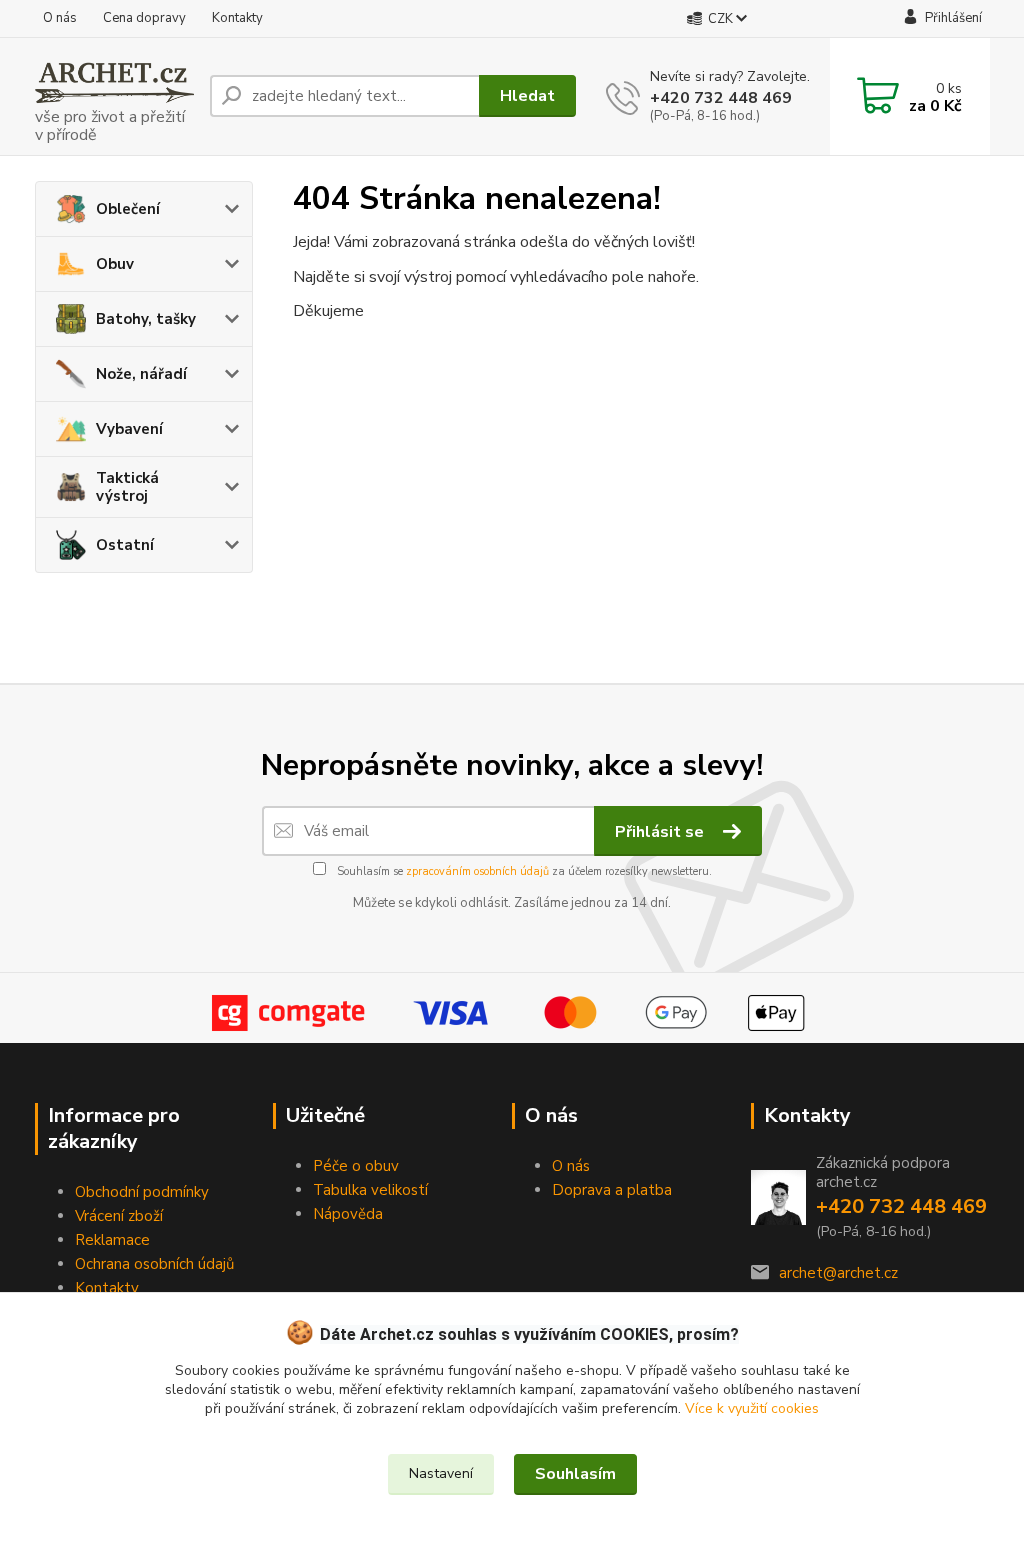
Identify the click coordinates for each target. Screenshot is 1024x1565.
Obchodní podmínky (142, 1192)
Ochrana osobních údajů (154, 1264)
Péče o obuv (356, 1166)
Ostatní (125, 545)
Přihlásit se (661, 832)
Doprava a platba (612, 1190)
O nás (60, 18)
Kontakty (237, 18)
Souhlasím (575, 1474)
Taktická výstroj (127, 487)
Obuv (115, 264)
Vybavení (129, 429)
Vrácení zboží (119, 1216)
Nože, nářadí (141, 374)
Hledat (527, 96)
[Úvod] (114, 96)
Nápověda (348, 1214)
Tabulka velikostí (370, 1190)
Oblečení (128, 209)
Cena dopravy (144, 18)
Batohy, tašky (146, 319)
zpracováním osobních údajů (477, 871)
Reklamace (112, 1240)
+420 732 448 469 (721, 98)
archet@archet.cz (838, 1273)
